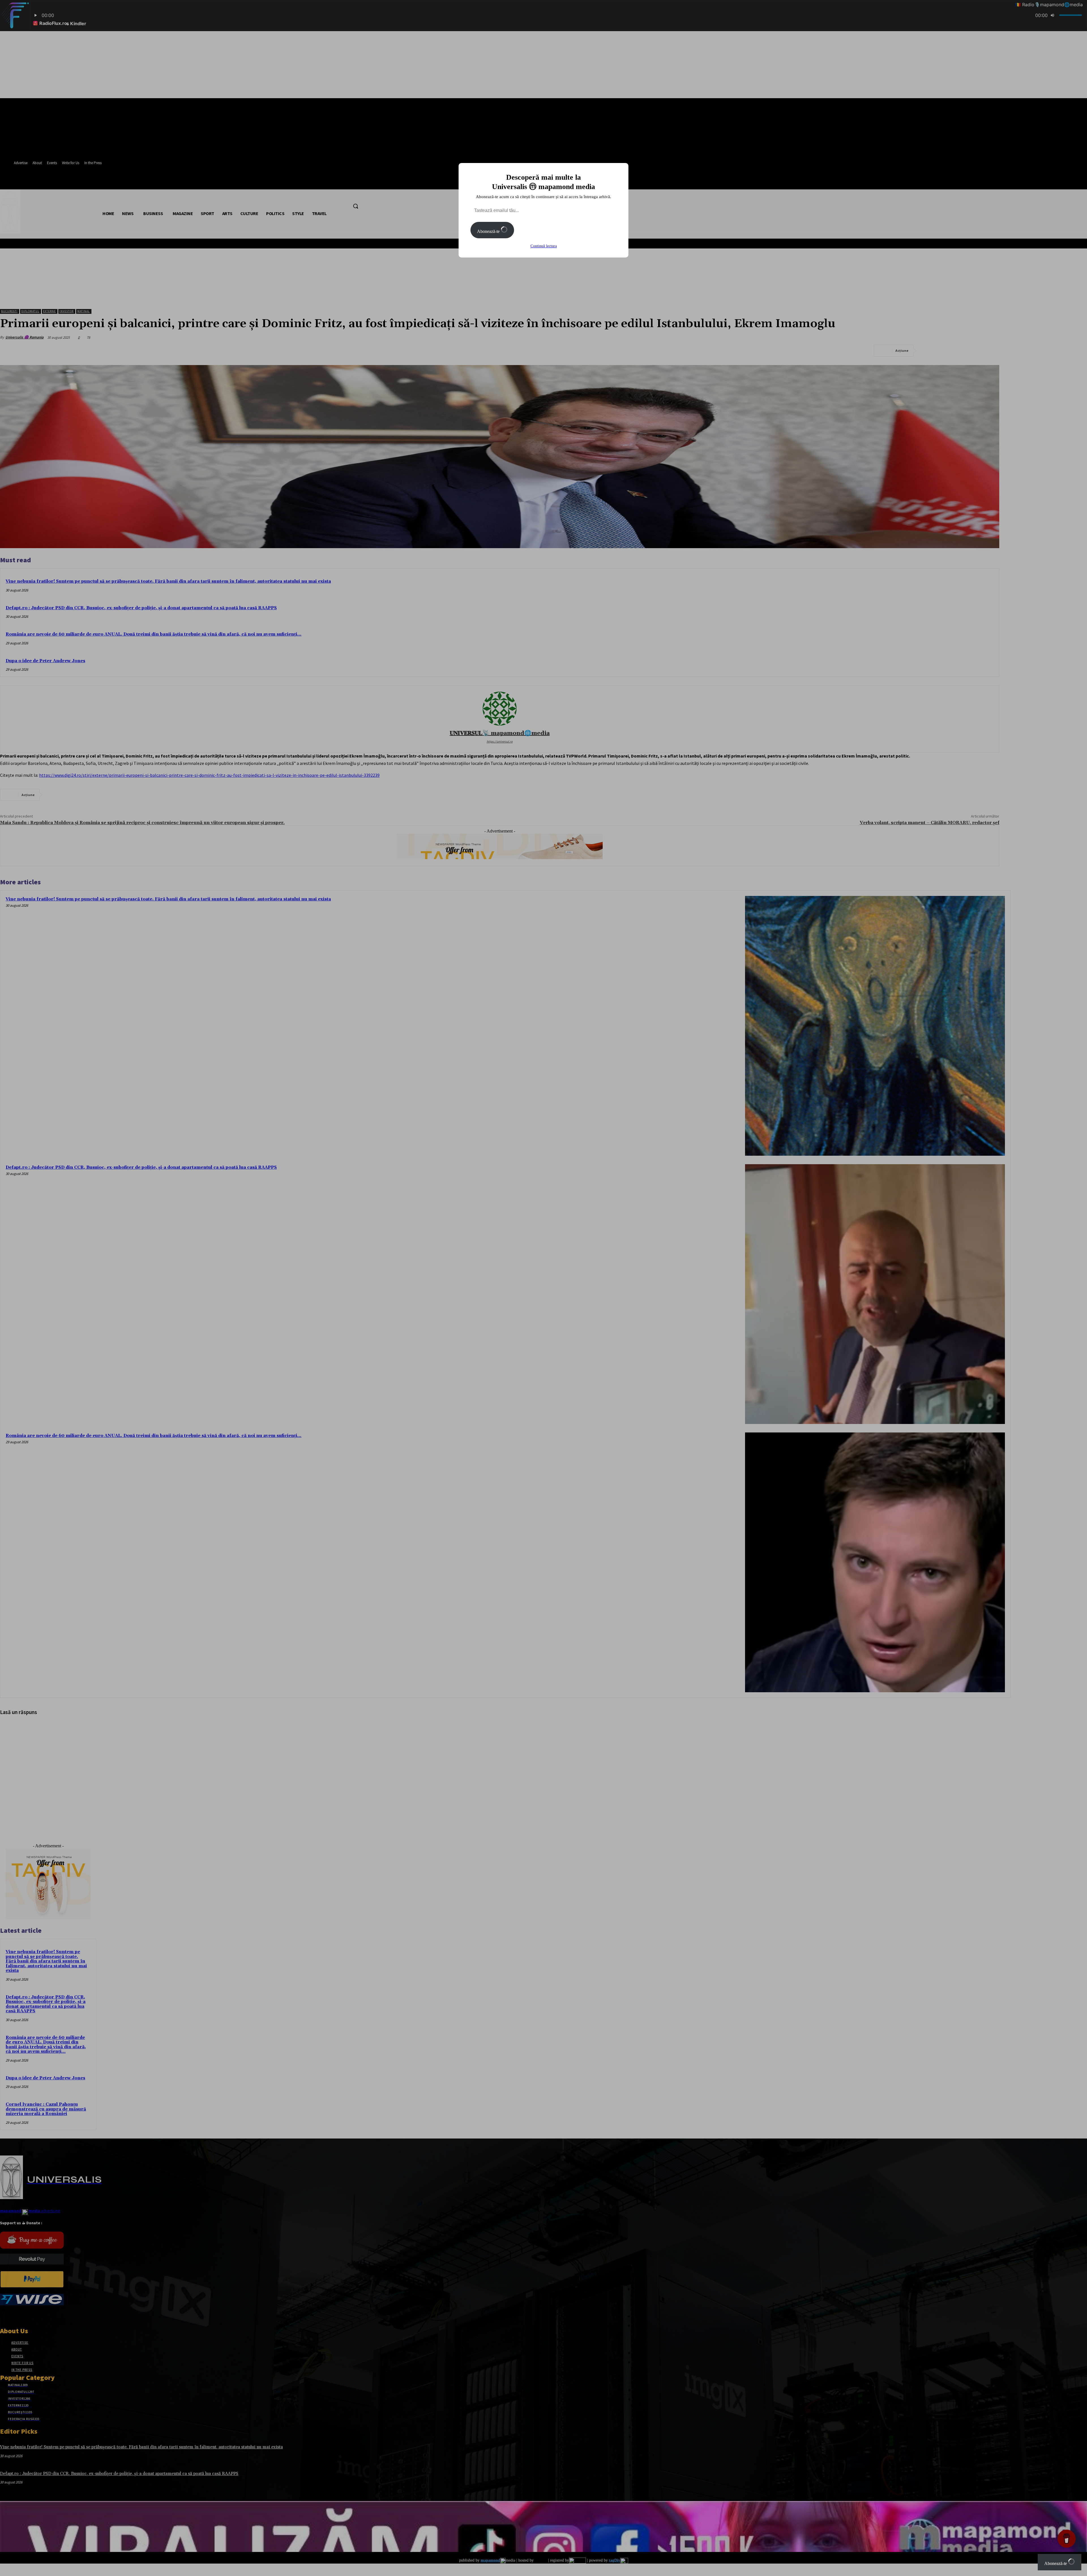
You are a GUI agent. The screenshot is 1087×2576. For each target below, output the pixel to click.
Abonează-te (489, 231)
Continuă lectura (544, 246)
